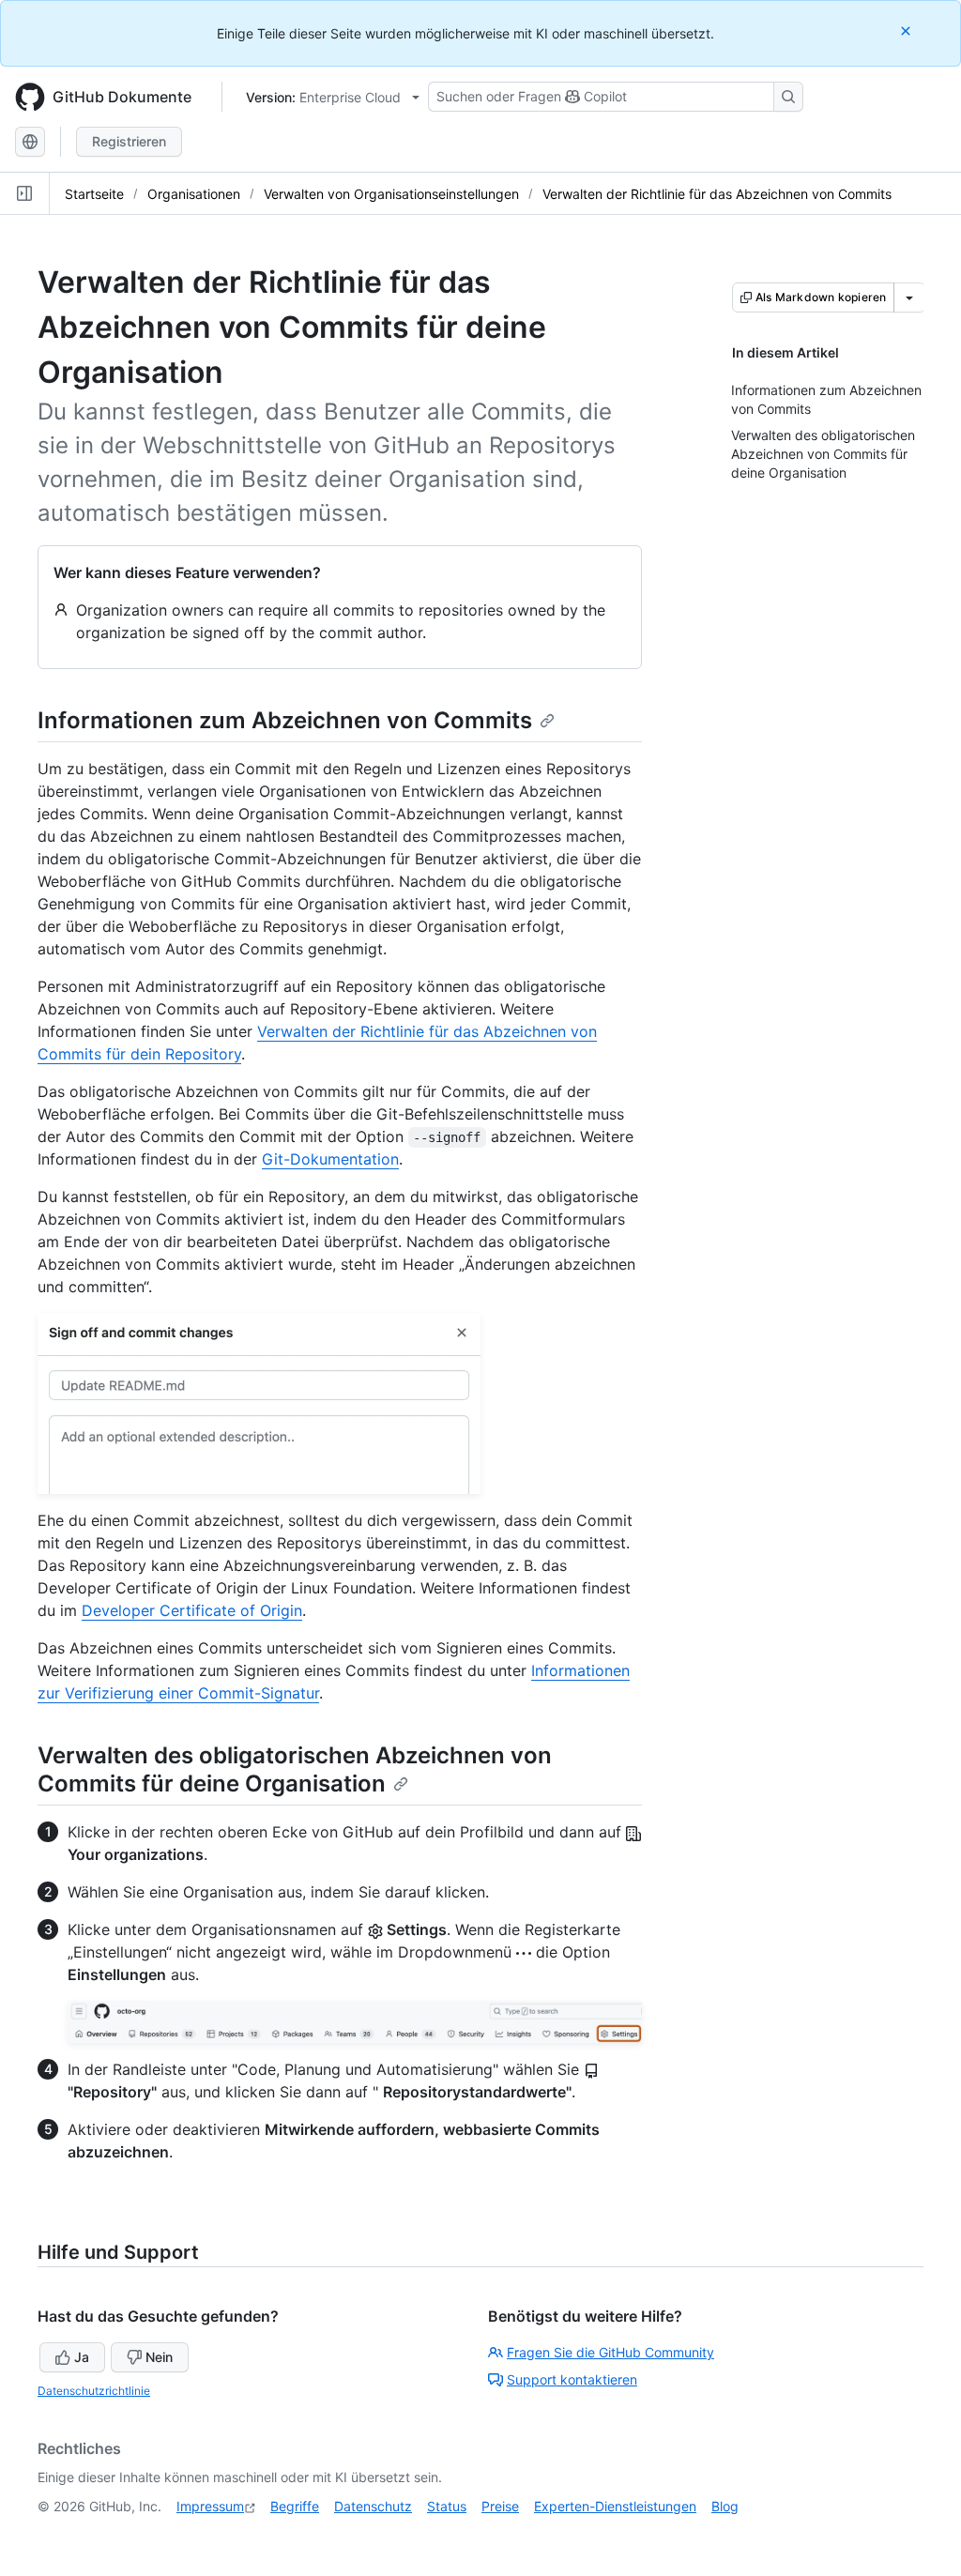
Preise (500, 2506)
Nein (159, 2357)
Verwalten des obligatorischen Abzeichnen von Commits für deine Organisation (295, 1769)
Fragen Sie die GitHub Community (610, 2352)
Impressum (210, 2506)
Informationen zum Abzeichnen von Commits (285, 720)
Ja (82, 2357)
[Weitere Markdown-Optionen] (909, 297)
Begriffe (295, 2506)
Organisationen (194, 194)
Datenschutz (373, 2506)
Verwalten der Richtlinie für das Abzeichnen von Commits (717, 194)
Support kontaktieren (572, 2379)
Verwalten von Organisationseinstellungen (391, 194)
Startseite (94, 194)
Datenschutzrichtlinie (94, 2391)
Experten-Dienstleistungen (615, 2506)
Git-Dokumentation (330, 1159)
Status (447, 2506)
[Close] (908, 30)
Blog (725, 2506)
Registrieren (129, 141)
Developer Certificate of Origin (192, 1610)
